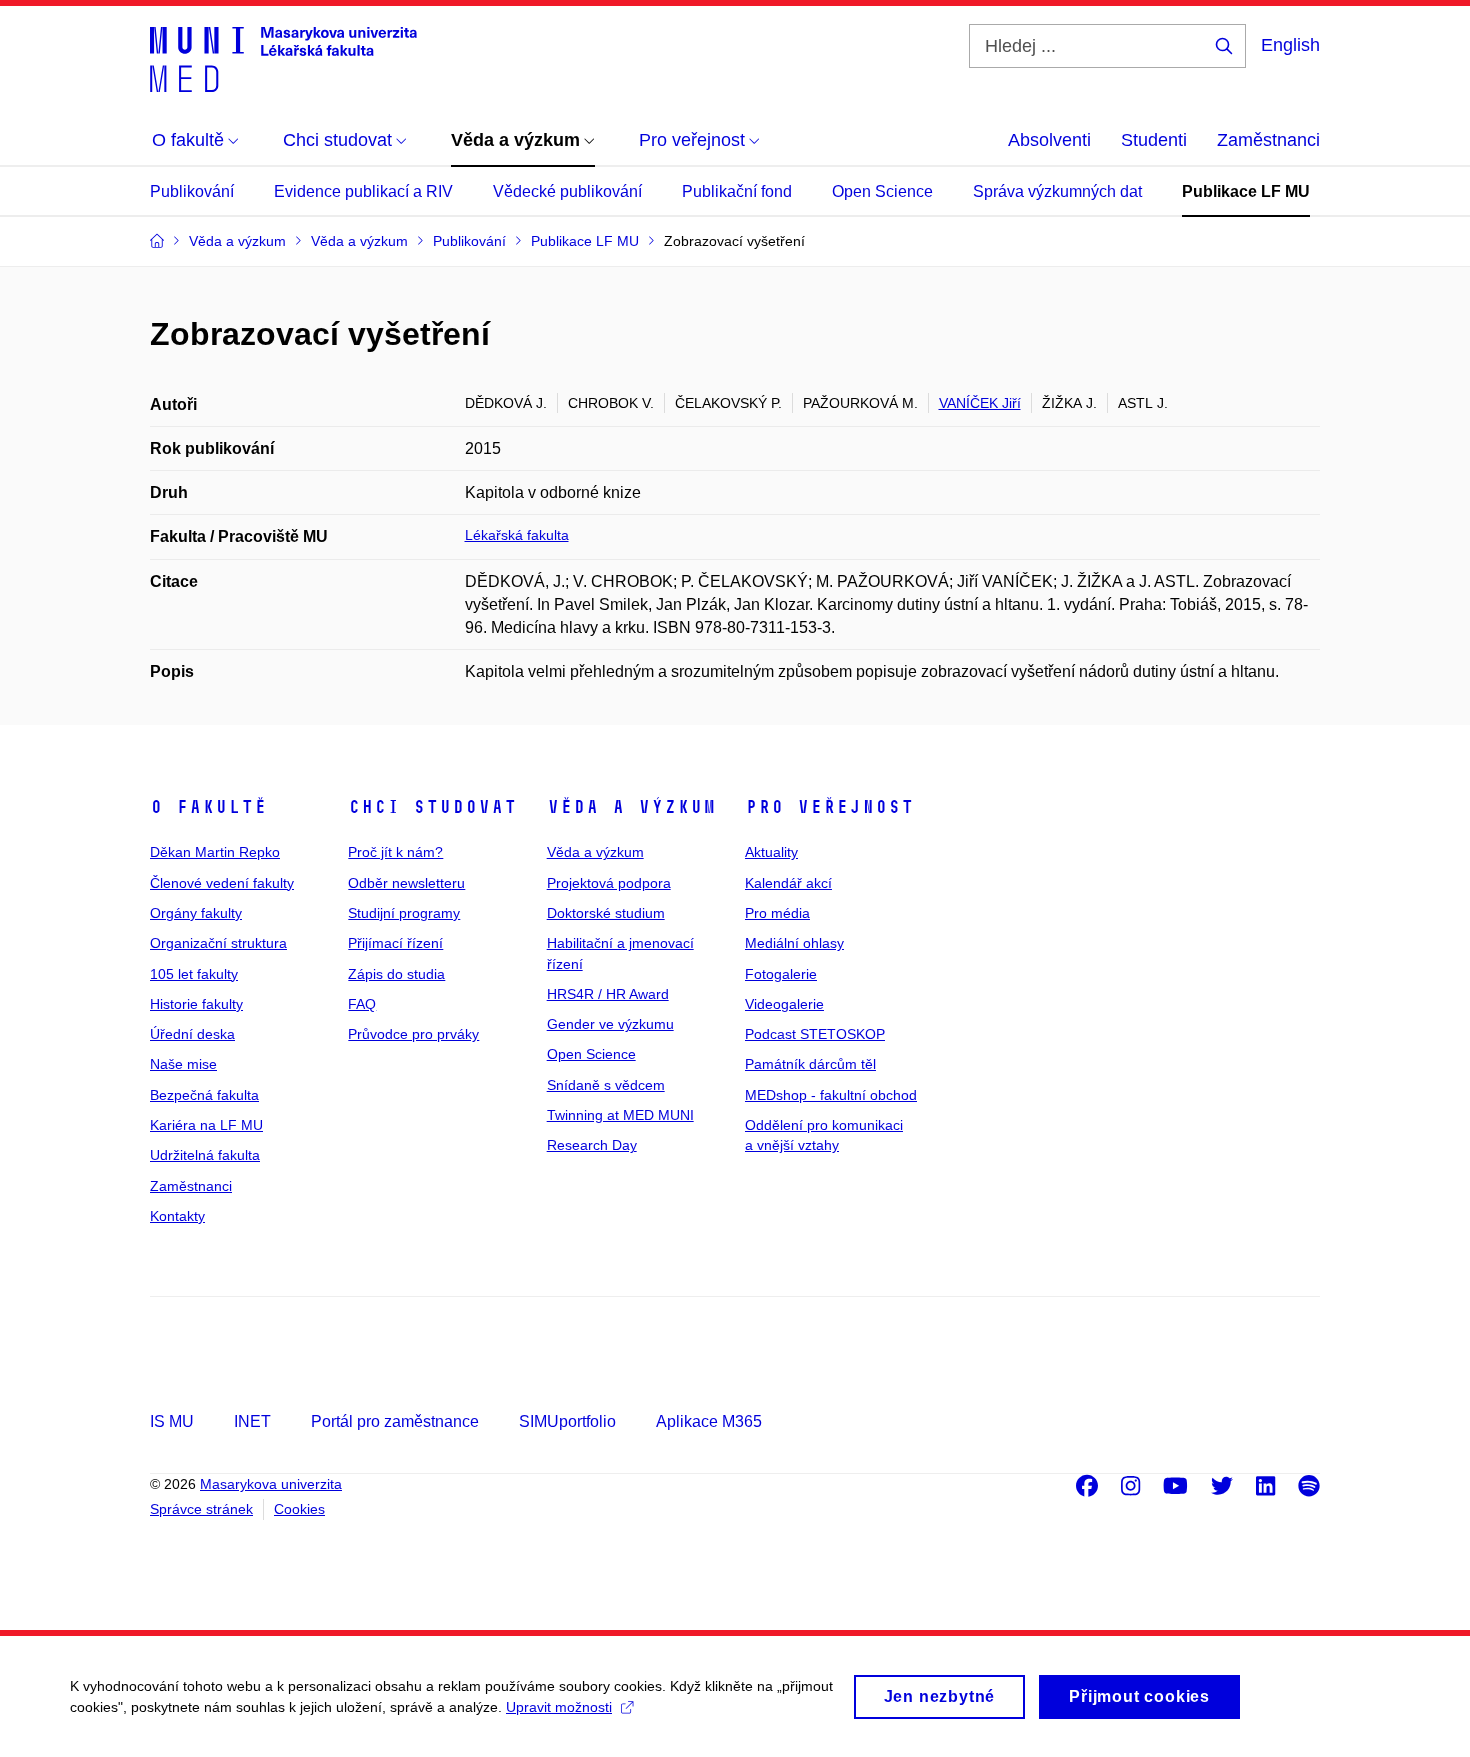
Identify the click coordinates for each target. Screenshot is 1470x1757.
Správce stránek (201, 1509)
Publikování (192, 191)
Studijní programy (404, 913)
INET (252, 1421)
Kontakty (177, 1216)
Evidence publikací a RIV (363, 191)
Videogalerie (784, 1004)
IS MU (172, 1421)
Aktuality (771, 852)
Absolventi (1049, 140)
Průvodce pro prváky (413, 1034)
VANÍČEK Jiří (980, 403)
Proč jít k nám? (395, 852)
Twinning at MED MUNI (620, 1115)
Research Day (592, 1145)
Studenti (1154, 140)
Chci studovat (432, 807)
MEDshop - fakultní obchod (831, 1095)
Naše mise (183, 1064)
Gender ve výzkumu (610, 1024)
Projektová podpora (609, 883)
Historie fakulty (196, 1004)
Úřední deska (192, 1034)
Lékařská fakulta (517, 535)
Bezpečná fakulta (204, 1095)
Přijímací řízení (395, 943)
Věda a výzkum (631, 807)
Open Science (882, 191)
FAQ (362, 1004)
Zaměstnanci (1268, 140)
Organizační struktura (218, 943)
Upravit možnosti (559, 1707)
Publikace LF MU (1246, 191)
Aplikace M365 (709, 1421)
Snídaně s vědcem (606, 1085)
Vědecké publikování (567, 191)
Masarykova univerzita (271, 1484)
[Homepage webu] (283, 58)
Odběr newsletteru (406, 883)
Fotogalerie (781, 974)
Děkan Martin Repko (215, 852)
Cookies (299, 1509)
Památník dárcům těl (810, 1064)
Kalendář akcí (788, 883)
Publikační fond (737, 191)
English (1290, 45)
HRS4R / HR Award (608, 994)
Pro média (777, 913)
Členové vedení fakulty (222, 883)
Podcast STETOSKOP (815, 1034)
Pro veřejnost (829, 807)
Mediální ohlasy (794, 943)
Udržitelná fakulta (205, 1155)
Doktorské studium (606, 913)
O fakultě (208, 807)
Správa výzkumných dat (1057, 191)
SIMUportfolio (567, 1421)
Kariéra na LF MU (206, 1125)
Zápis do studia (396, 974)
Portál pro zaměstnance (395, 1421)
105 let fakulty (194, 974)
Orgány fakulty (196, 913)
